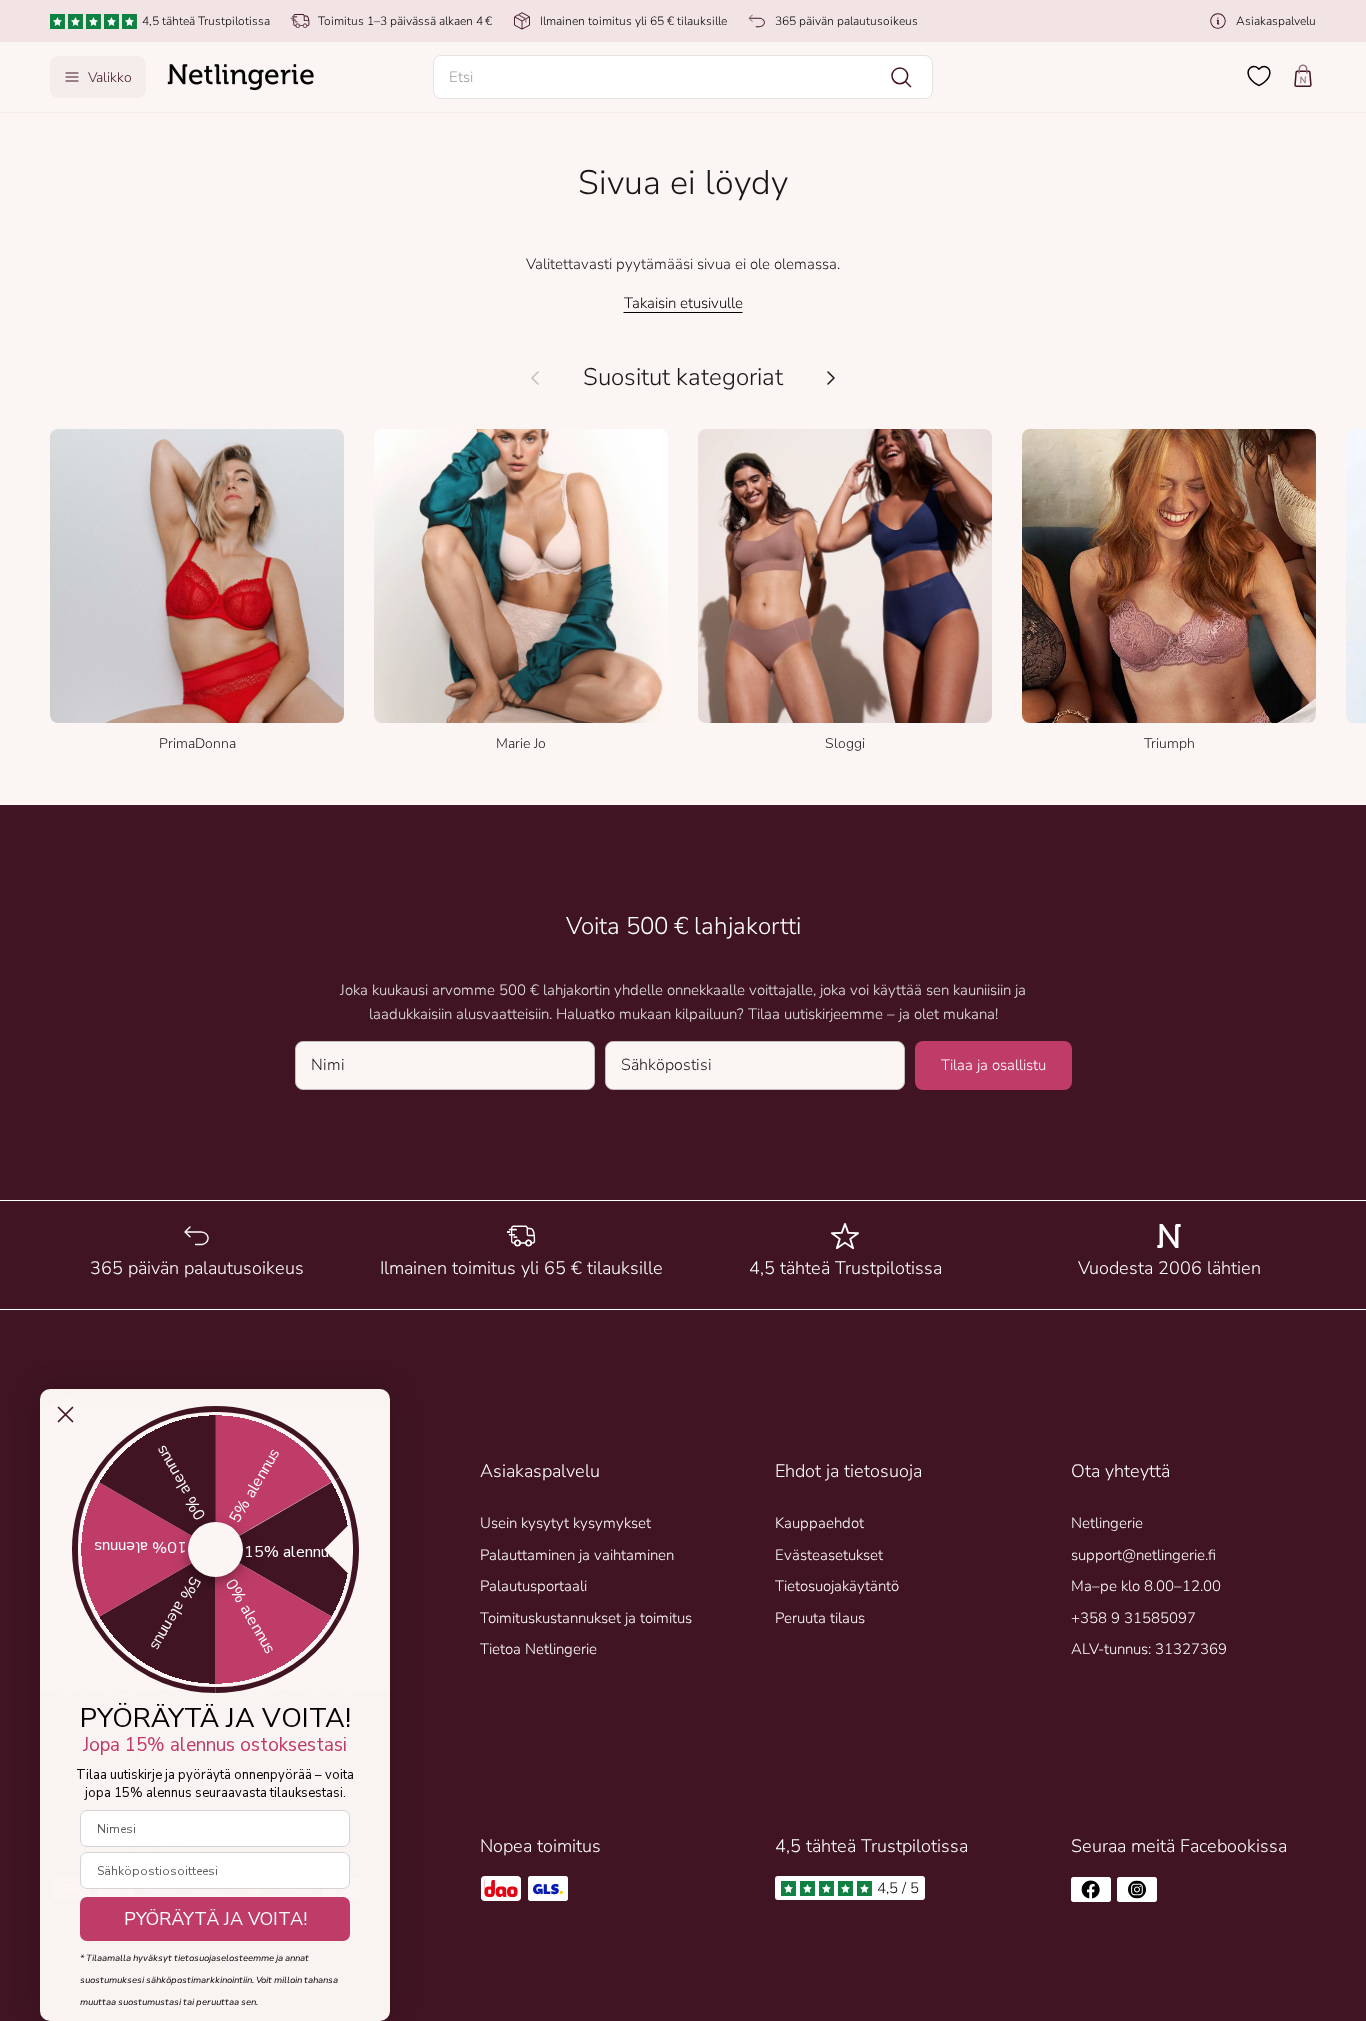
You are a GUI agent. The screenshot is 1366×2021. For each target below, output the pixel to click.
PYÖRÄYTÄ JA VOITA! (215, 1919)
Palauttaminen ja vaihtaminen (577, 1555)
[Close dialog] (65, 1414)
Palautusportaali (533, 1586)
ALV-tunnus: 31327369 (1149, 1649)
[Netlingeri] (241, 77)
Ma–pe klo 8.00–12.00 (1146, 1586)
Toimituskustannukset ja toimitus (586, 1618)
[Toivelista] (1259, 76)
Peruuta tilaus (820, 1618)
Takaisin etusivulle (683, 303)
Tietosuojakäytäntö (837, 1586)
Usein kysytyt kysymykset (565, 1523)
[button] (683, 77)
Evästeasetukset (829, 1555)
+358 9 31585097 (1133, 1618)
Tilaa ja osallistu (993, 1065)
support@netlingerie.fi (1143, 1555)
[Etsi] (901, 77)
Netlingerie (1107, 1523)
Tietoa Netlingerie (538, 1649)
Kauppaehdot (819, 1523)
